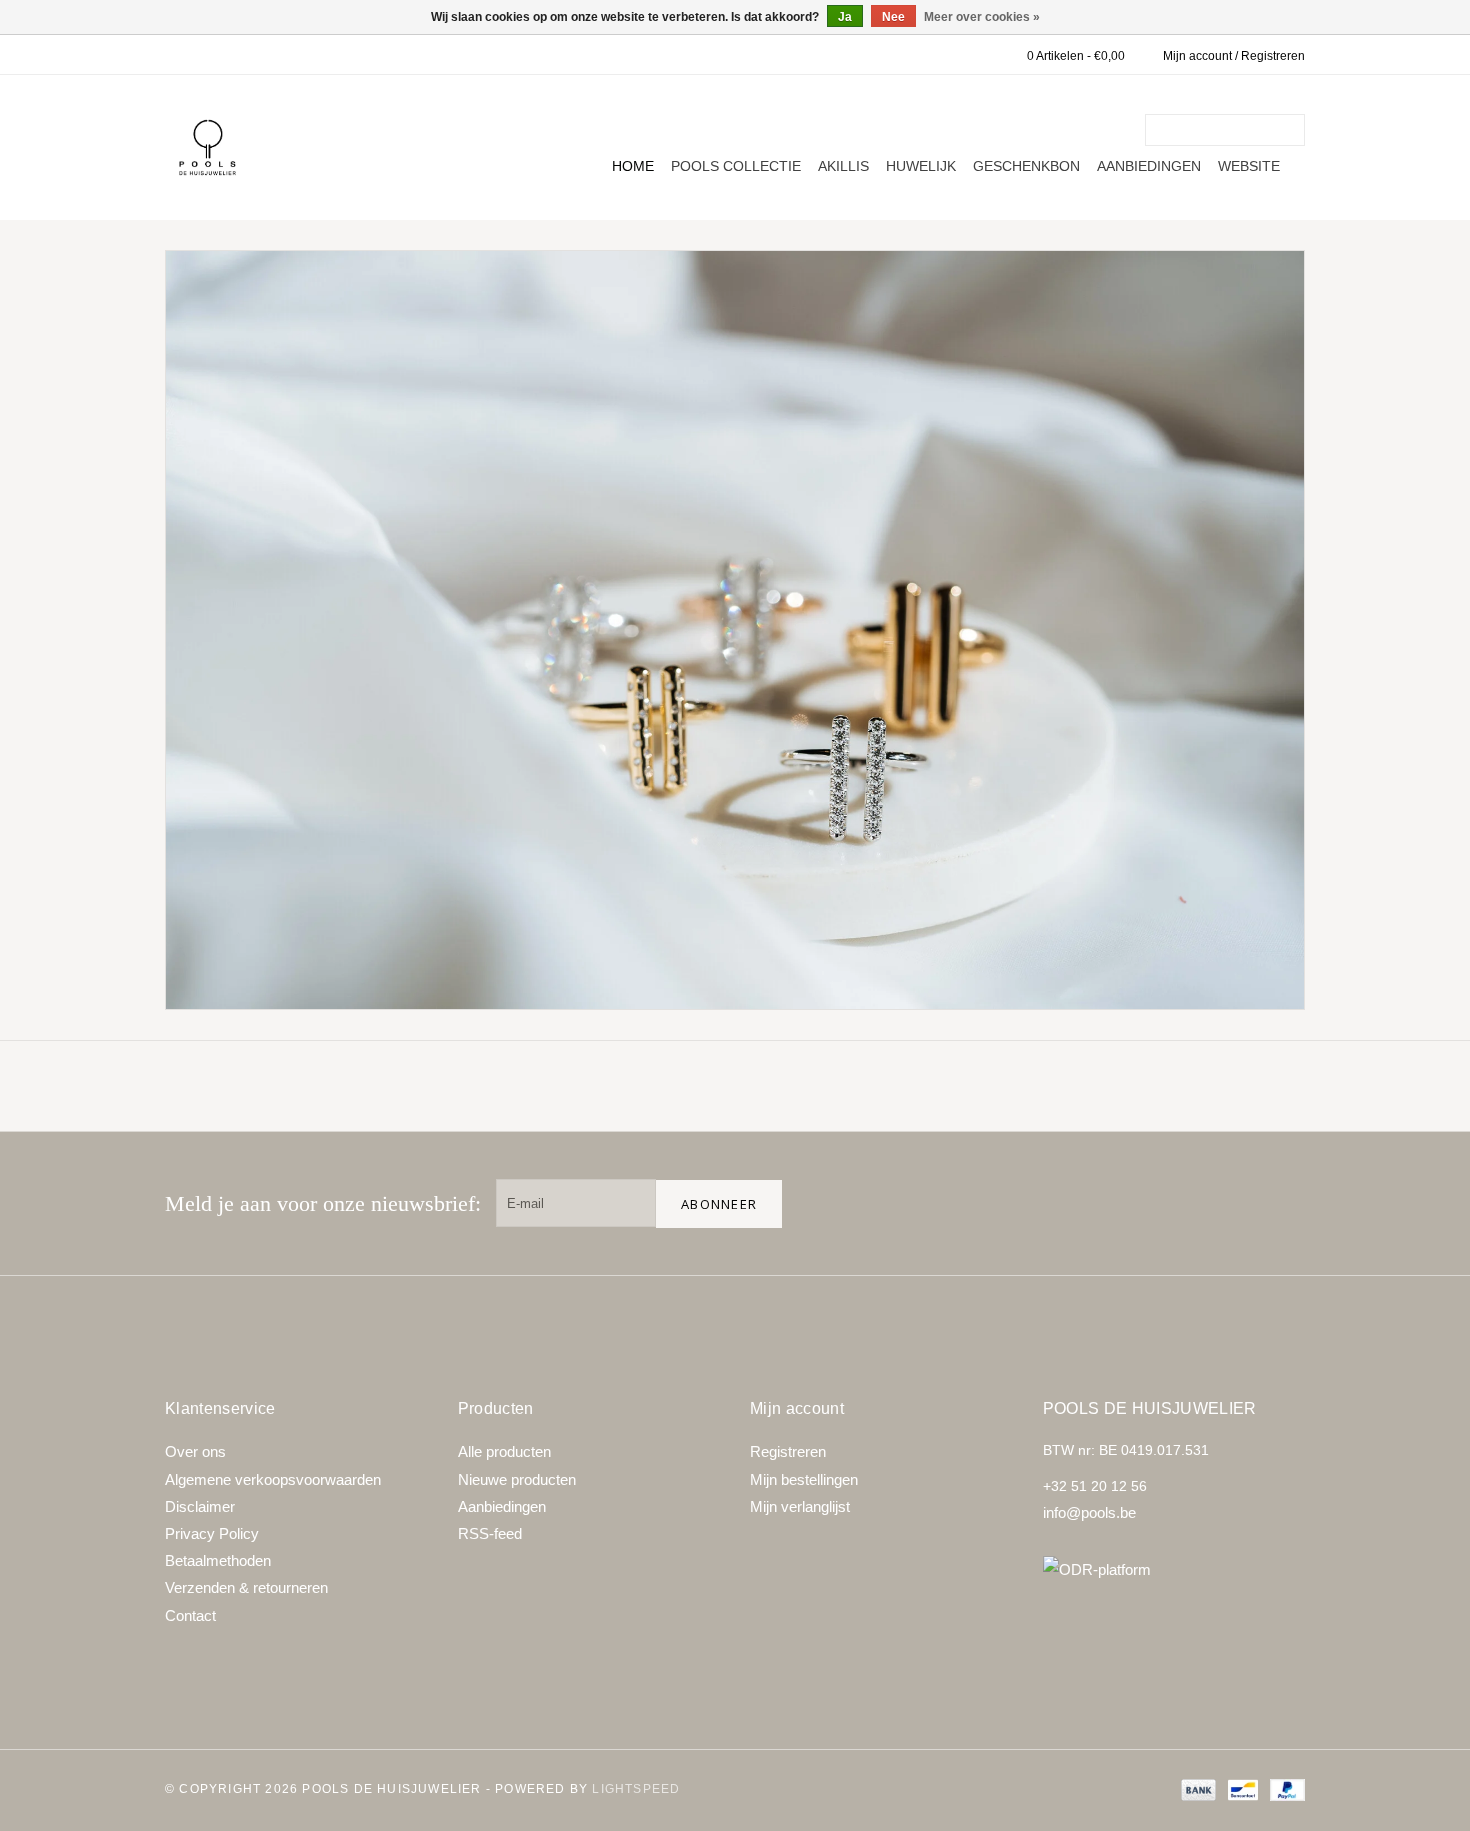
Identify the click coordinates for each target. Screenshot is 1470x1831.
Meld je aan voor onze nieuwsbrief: (323, 1203)
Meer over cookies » (982, 17)
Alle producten (504, 1451)
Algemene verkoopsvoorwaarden (273, 1479)
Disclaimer (200, 1506)
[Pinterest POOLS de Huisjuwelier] (1217, 1203)
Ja (845, 17)
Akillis (843, 166)
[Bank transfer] (1196, 1789)
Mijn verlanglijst (800, 1506)
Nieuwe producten (517, 1479)
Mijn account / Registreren (1234, 56)
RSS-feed (490, 1533)
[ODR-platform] (1174, 1569)
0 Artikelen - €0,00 (1076, 56)
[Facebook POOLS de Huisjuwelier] (1153, 1203)
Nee (893, 17)
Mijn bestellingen (804, 1479)
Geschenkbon (1026, 166)
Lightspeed (636, 1789)
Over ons (195, 1451)
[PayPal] (1284, 1789)
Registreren (788, 1451)
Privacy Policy (212, 1533)
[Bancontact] (1241, 1789)
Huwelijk (921, 166)
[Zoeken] (1293, 130)
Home (633, 166)
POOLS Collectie (736, 166)
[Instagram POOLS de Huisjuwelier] (1281, 1203)
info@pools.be (1089, 1512)
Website (1249, 166)
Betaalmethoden (218, 1560)
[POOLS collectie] (735, 630)
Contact (190, 1615)
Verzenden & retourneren (246, 1587)
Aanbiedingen (1149, 166)
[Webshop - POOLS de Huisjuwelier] (207, 147)
